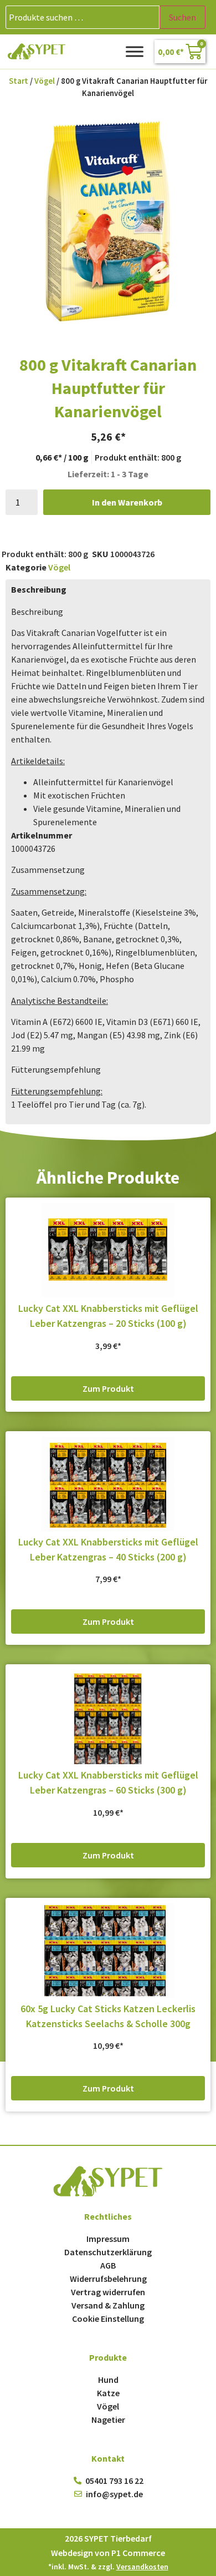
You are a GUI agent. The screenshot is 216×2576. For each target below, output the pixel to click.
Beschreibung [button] (37, 612)
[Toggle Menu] (135, 51)
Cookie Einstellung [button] (108, 2319)
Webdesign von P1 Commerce (108, 2553)
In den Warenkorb (127, 502)
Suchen (182, 17)
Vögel (45, 81)
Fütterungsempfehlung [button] (56, 1069)
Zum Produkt (108, 1388)
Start (19, 81)
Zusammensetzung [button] (48, 870)
